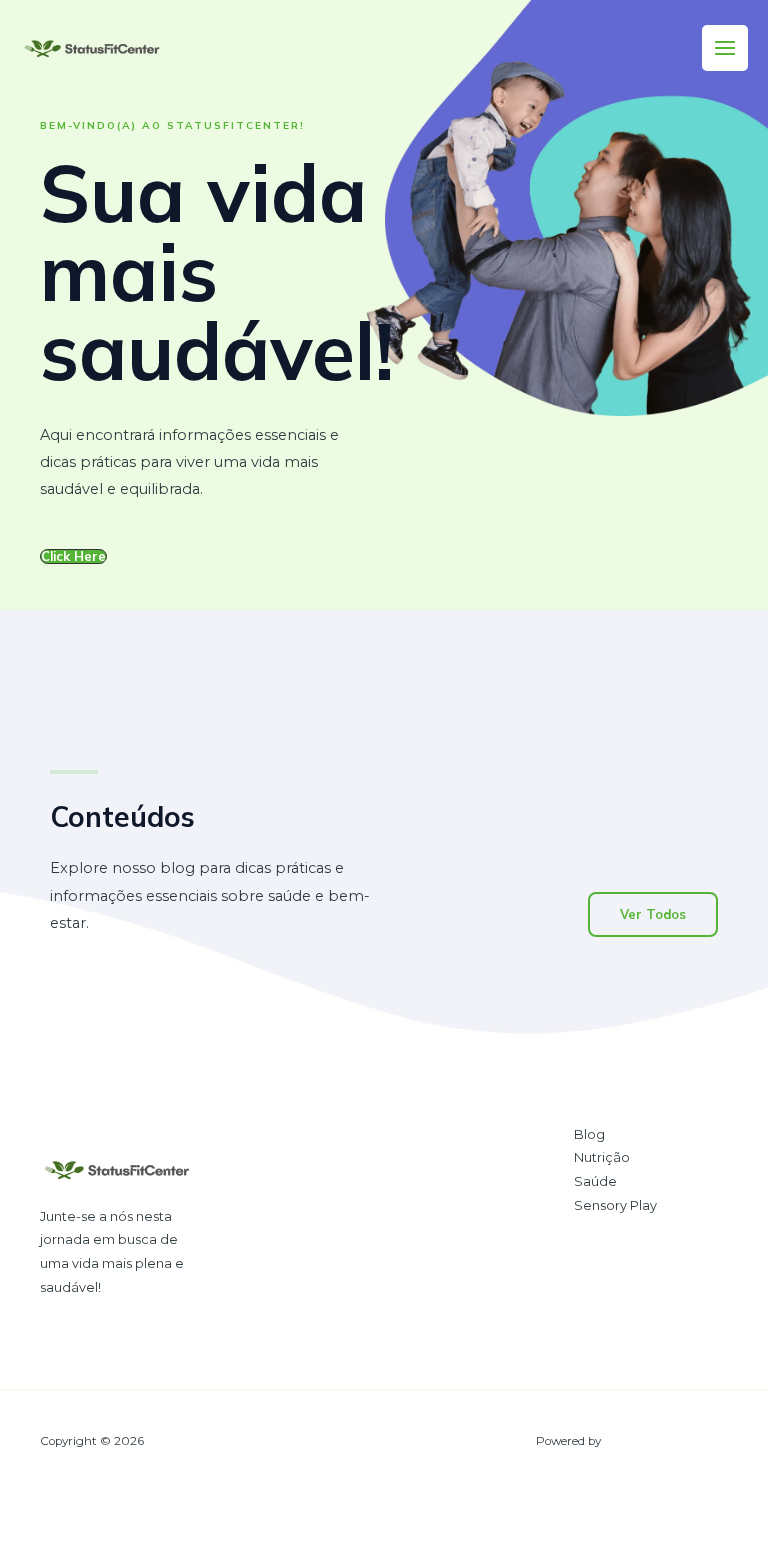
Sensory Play (615, 1205)
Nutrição (602, 1157)
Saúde (595, 1181)
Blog (589, 1134)
